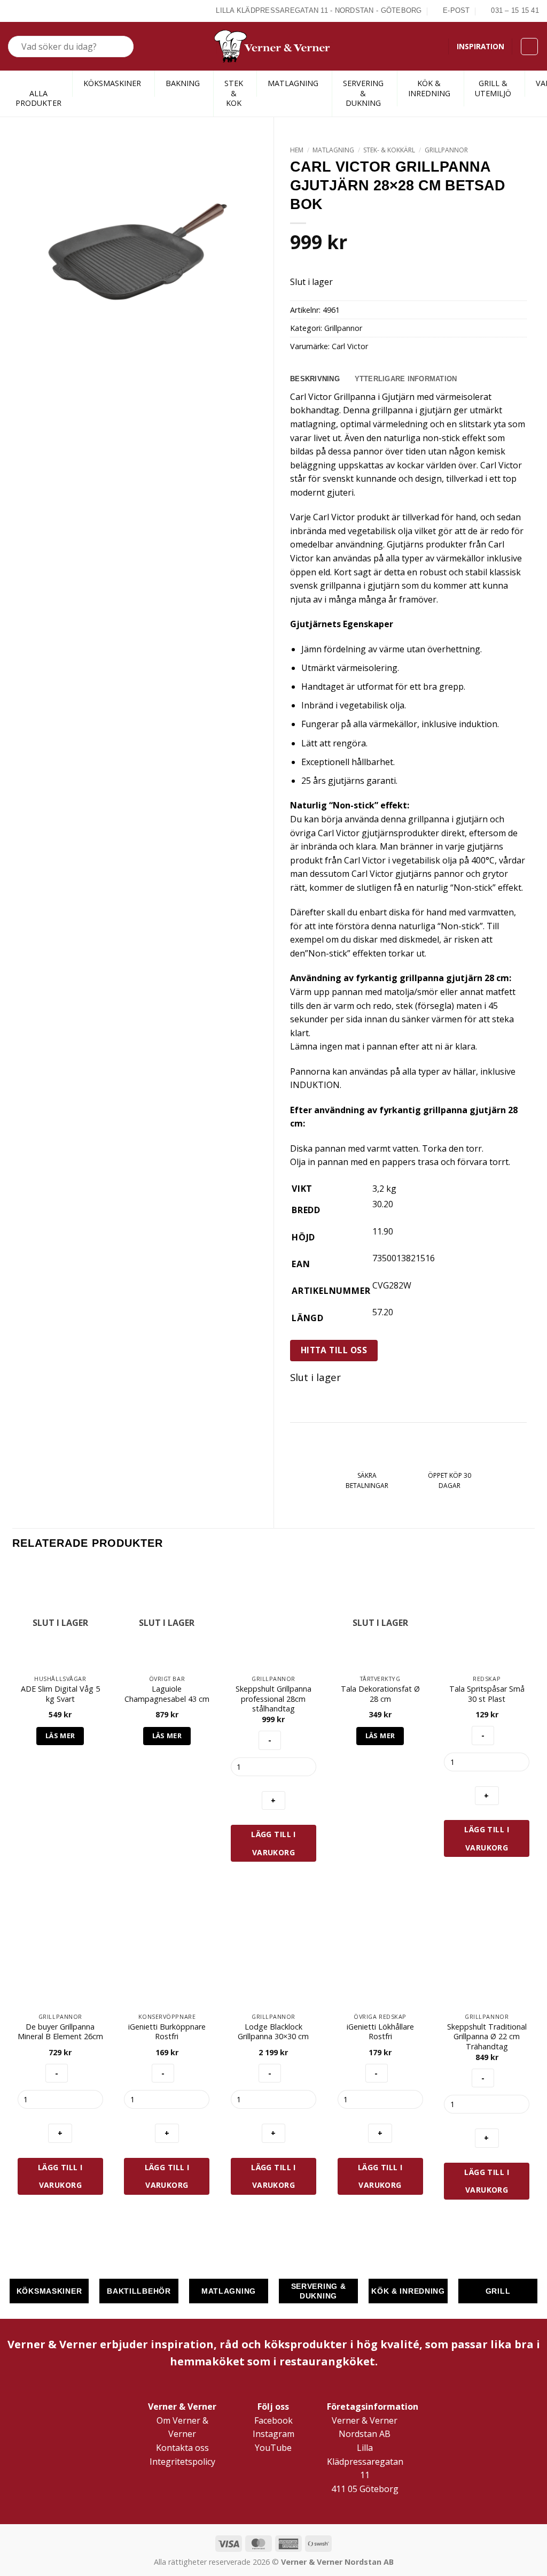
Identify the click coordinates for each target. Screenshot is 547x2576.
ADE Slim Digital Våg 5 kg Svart (60, 1694)
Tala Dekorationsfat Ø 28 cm (380, 1694)
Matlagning (333, 150)
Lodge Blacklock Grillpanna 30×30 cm (273, 2032)
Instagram (273, 2434)
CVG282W (392, 1285)
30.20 (383, 1204)
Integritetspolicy (182, 2462)
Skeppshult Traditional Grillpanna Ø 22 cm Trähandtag (487, 2037)
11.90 (383, 1231)
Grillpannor (446, 150)
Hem (297, 150)
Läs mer (60, 1736)
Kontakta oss (182, 2448)
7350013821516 (404, 1258)
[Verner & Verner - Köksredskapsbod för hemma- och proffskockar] (273, 46)
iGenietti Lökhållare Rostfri (380, 2032)
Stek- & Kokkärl (389, 150)
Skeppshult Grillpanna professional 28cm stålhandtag (273, 1699)
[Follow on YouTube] (51, 11)
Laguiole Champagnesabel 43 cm (167, 1694)
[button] (529, 47)
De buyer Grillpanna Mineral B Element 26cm (60, 2032)
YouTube (273, 2448)
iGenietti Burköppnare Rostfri (167, 2032)
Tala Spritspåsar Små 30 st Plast (487, 1694)
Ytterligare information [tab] (406, 379)
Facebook (273, 2420)
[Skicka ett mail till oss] (38, 11)
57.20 (383, 1312)
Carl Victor (350, 346)
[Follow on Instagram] (26, 11)
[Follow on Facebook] (14, 11)
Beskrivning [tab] (315, 379)
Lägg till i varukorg (273, 1843)
